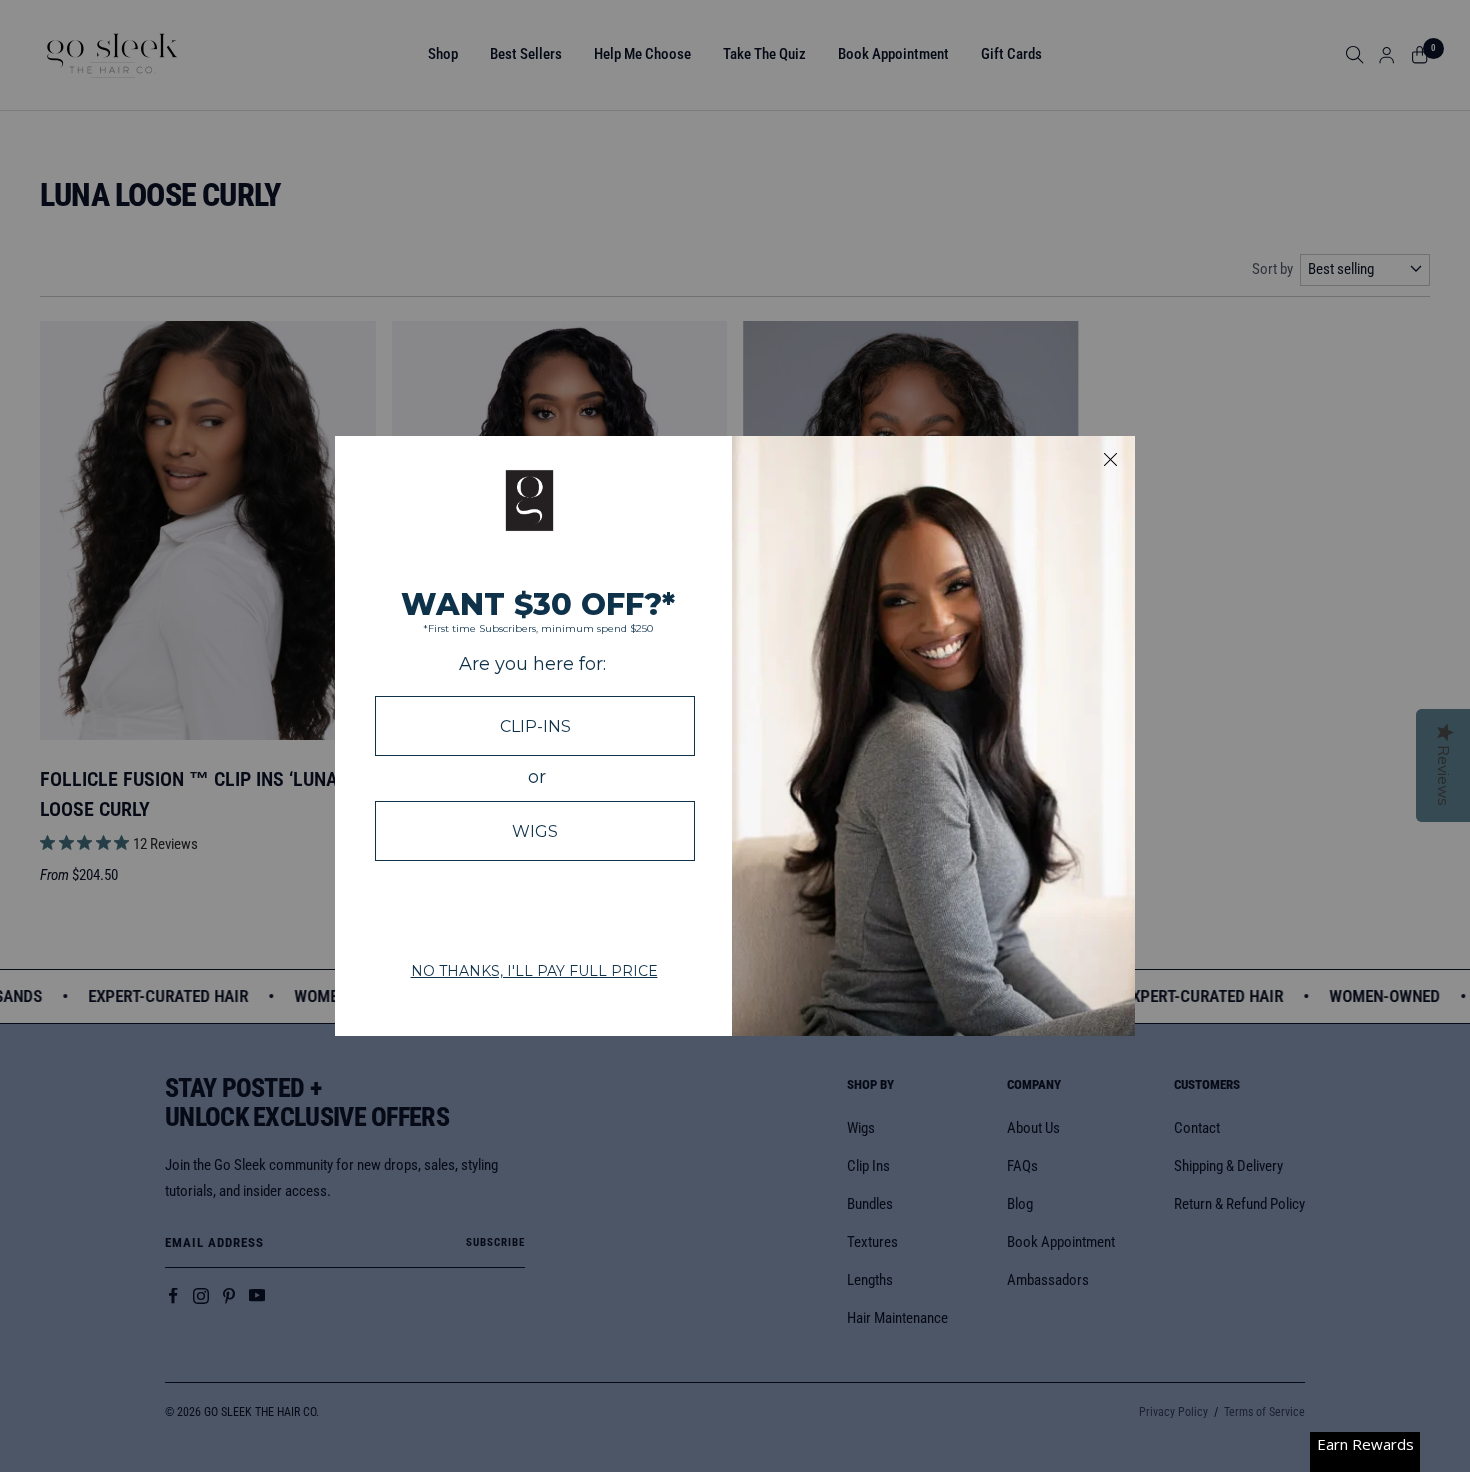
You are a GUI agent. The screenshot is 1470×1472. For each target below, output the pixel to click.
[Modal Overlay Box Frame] (735, 736)
